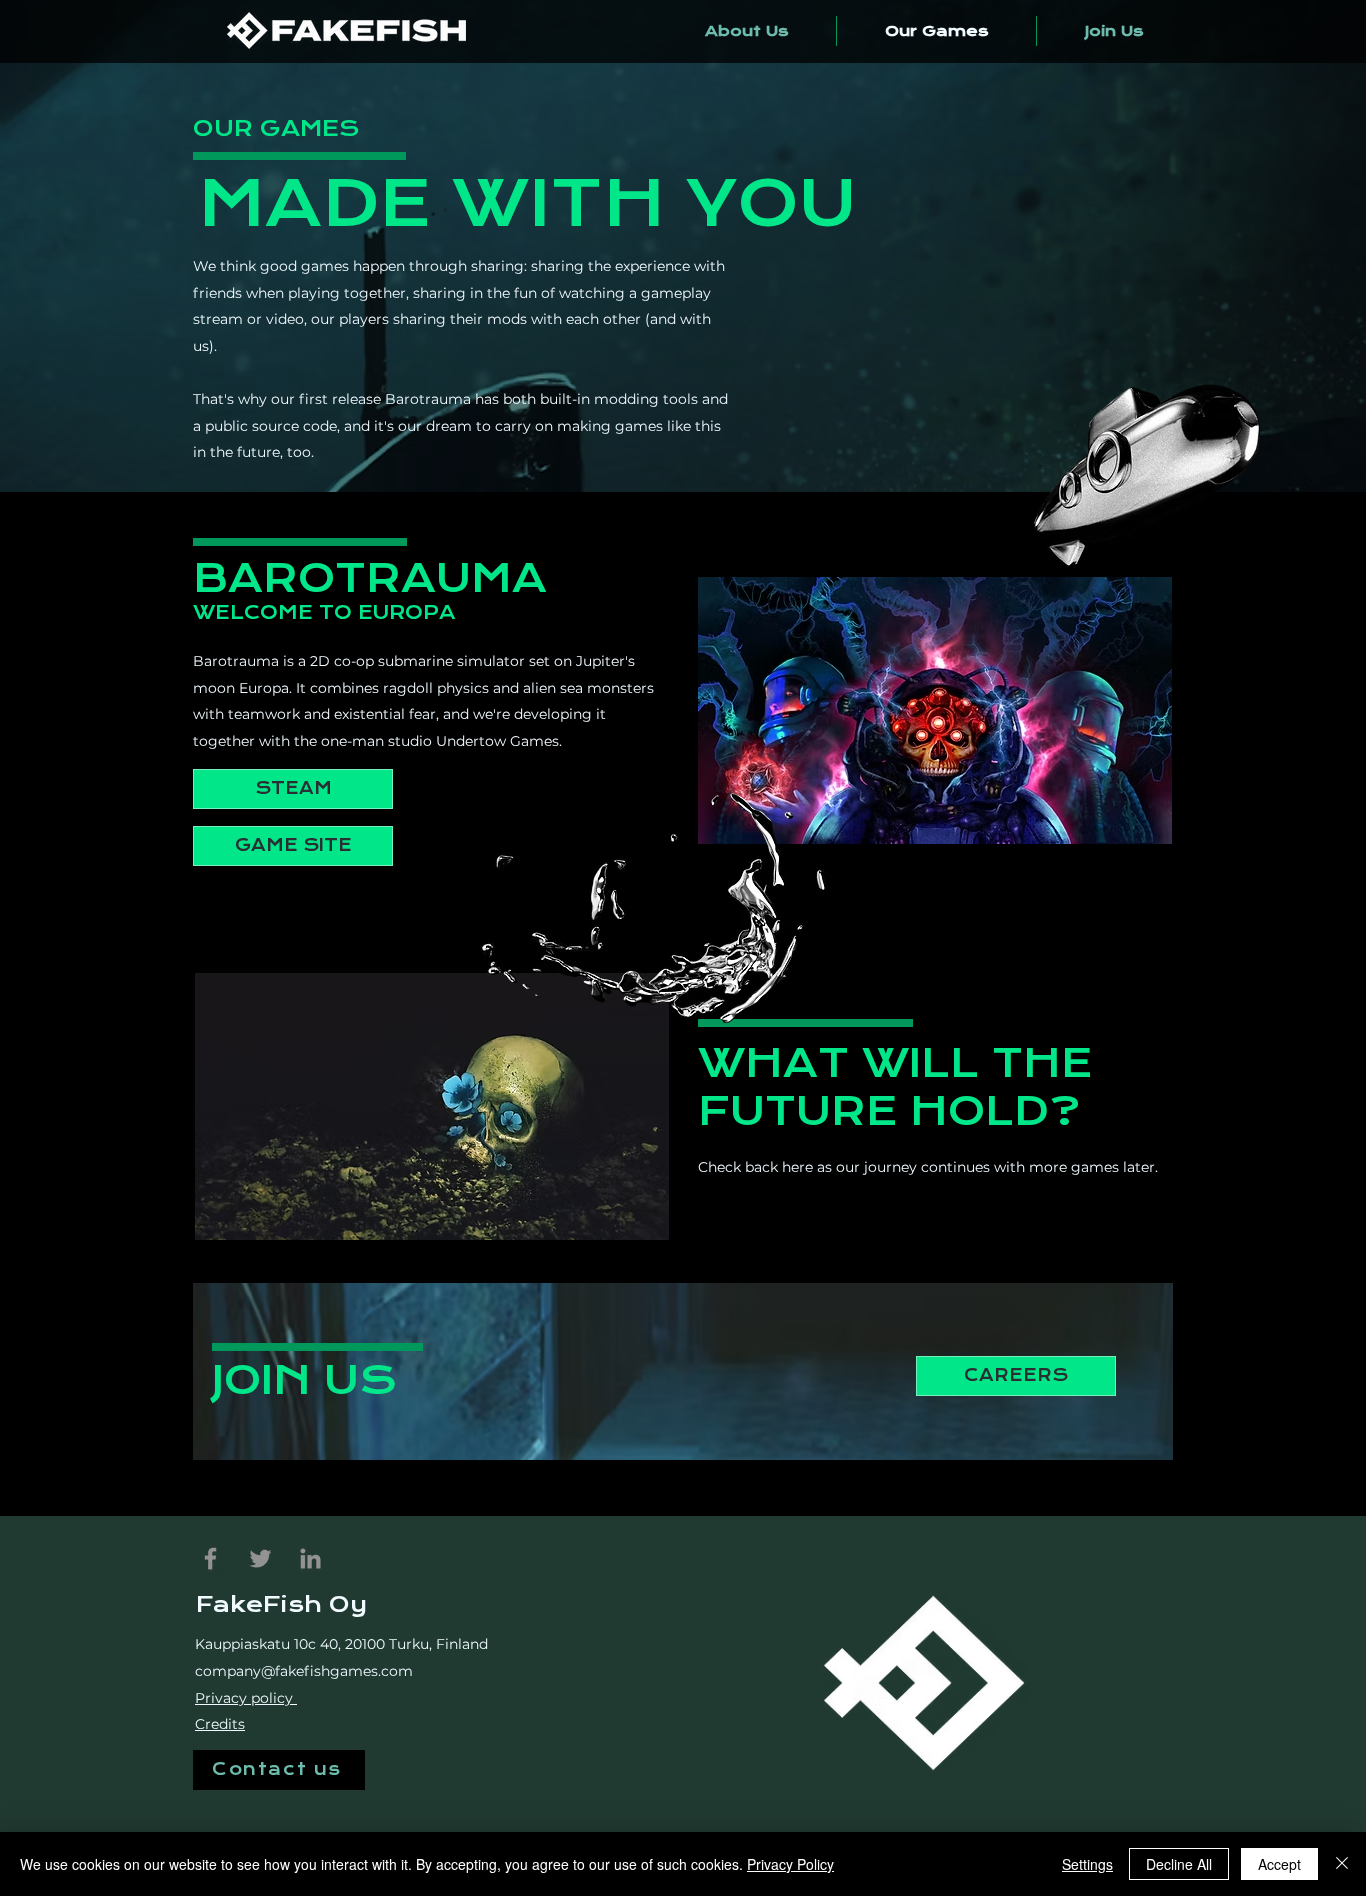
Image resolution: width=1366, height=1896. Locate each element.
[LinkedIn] (310, 1558)
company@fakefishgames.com (304, 1671)
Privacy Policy (790, 1864)
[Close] (1342, 1864)
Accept (1279, 1864)
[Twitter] (260, 1558)
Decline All (1179, 1864)
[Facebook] (210, 1558)
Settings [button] (1087, 1864)
